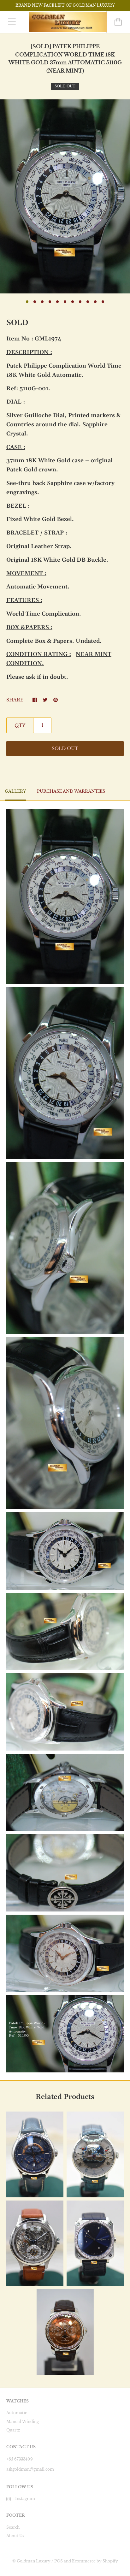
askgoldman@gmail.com (30, 2469)
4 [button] (50, 302)
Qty (20, 725)
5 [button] (57, 302)
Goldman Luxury (34, 2561)
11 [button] (103, 302)
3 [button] (42, 302)
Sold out (65, 748)
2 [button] (35, 302)
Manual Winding (23, 2422)
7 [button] (73, 302)
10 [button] (95, 302)
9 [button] (88, 302)
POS (59, 2561)
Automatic (17, 2413)
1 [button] (27, 302)
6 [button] (65, 302)
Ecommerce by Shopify (95, 2561)
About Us (15, 2536)
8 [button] (80, 302)
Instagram (25, 2499)
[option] (65, 196)
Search (13, 2527)
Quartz (13, 2430)
